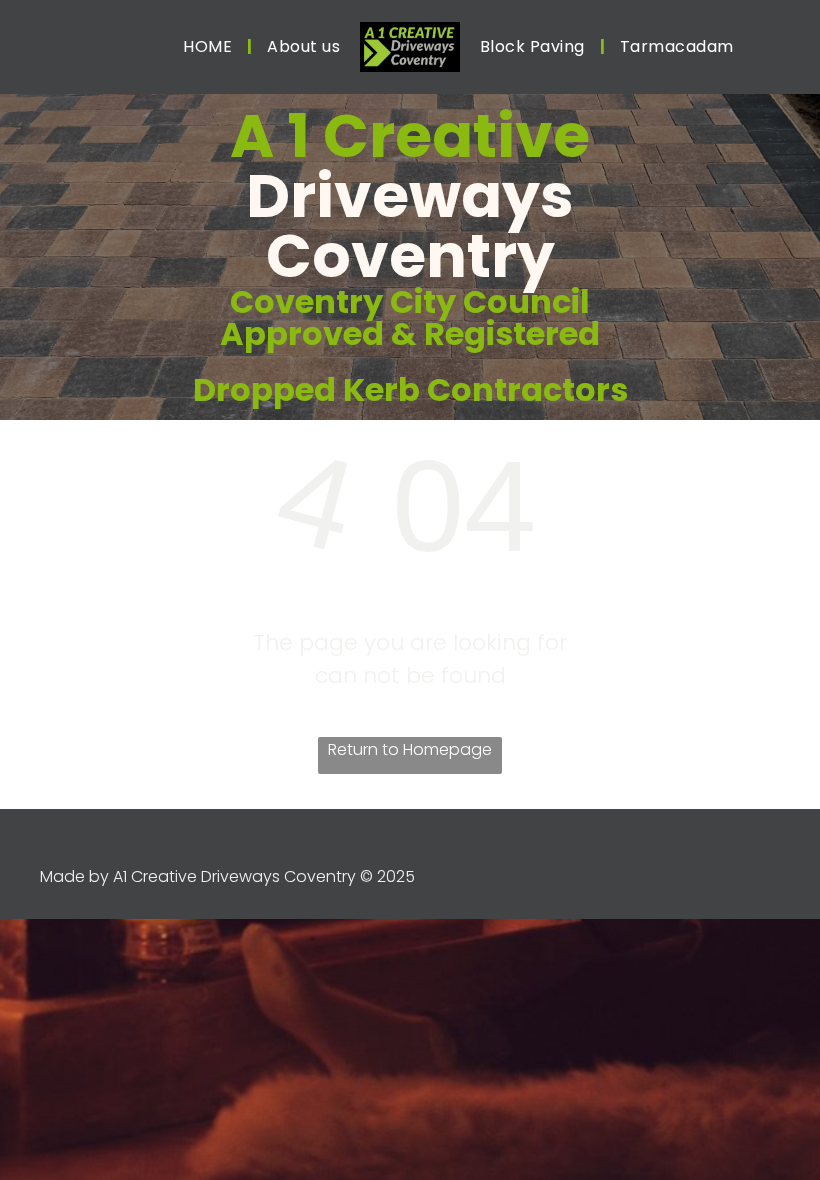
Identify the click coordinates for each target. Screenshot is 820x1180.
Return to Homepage (410, 749)
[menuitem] (210, 46)
